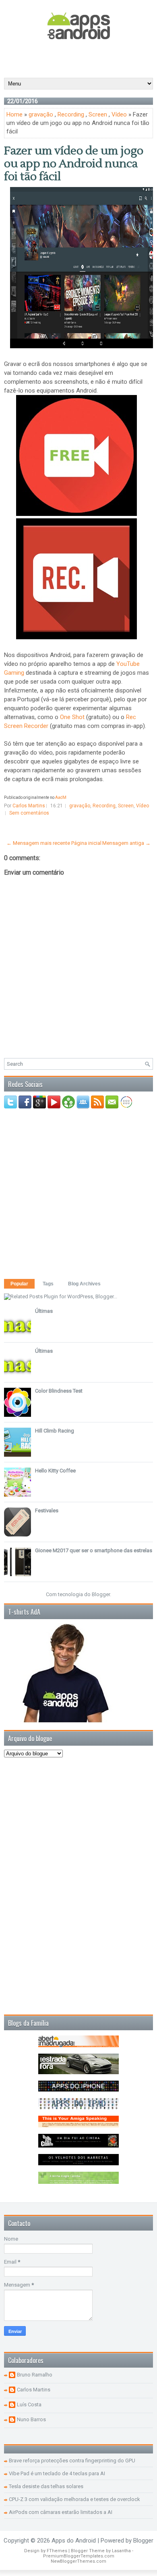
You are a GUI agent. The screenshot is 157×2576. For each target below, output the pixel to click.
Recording (71, 114)
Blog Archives (84, 1284)
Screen (98, 114)
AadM (61, 797)
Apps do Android (74, 2541)
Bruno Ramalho (35, 2375)
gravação (41, 114)
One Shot (72, 717)
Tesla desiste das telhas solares (46, 2486)
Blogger (101, 1594)
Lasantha (121, 2551)
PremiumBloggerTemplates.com (79, 2556)
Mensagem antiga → (126, 843)
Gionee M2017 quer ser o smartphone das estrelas (94, 1550)
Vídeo (119, 114)
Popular (19, 1284)
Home (14, 114)
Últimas (44, 1311)
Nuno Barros (31, 2419)
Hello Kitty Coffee (55, 1471)
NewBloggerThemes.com (78, 2561)
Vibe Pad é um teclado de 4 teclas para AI (57, 2473)
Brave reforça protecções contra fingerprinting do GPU (72, 2461)
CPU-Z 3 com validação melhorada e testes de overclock (74, 2499)
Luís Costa (29, 2404)
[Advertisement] (81, 58)
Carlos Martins (34, 2390)
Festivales (47, 1510)
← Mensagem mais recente (38, 843)
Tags (48, 1284)
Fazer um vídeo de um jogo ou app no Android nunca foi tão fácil (74, 164)
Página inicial (86, 843)
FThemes (57, 2551)
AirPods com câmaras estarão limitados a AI (61, 2512)
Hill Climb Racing (55, 1431)
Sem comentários (29, 813)
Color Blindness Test (59, 1391)
